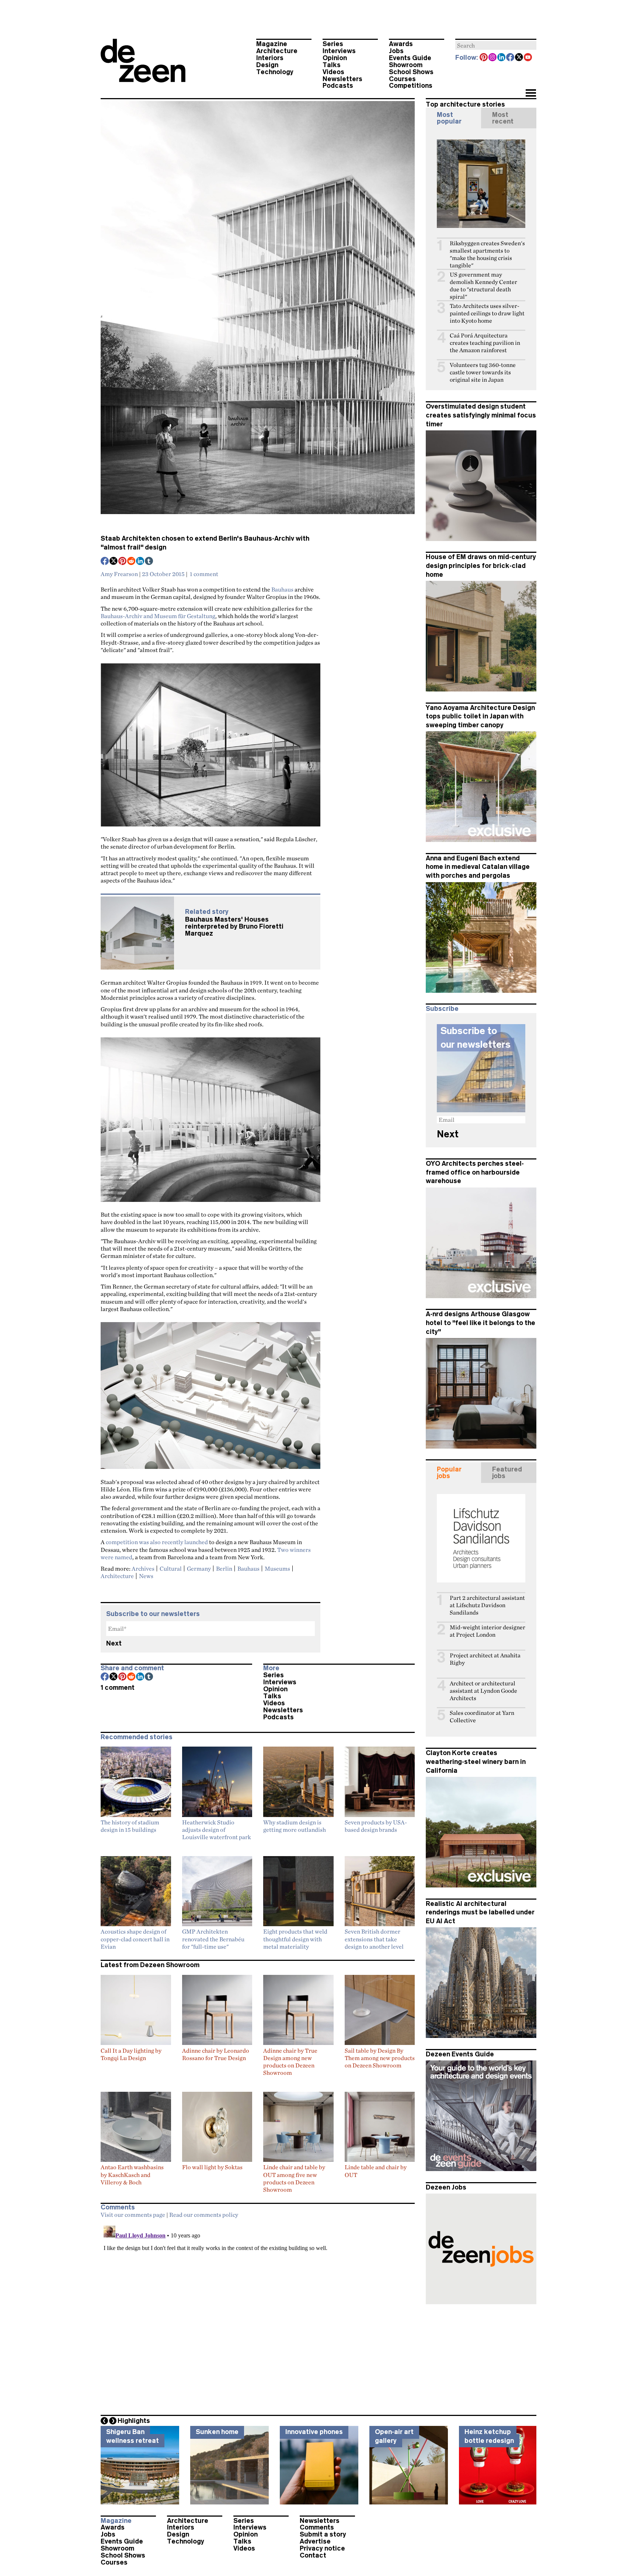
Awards (401, 44)
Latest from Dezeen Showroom (150, 1965)
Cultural (171, 1568)
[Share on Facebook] (105, 562)
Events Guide (410, 58)
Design (267, 65)
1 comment (204, 574)
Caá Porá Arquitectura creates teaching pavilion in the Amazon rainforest (485, 343)
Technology (275, 72)
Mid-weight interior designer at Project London (488, 1631)
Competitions (411, 86)
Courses (402, 79)
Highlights (134, 2421)
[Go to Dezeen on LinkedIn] (502, 58)
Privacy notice (322, 2548)
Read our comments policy (204, 2215)
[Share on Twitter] (114, 562)
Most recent (503, 118)
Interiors (270, 58)
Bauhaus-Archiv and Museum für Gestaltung (158, 616)
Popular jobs (449, 1473)
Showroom (406, 65)
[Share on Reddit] (132, 562)
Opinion (335, 58)
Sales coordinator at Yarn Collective (482, 1717)
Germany (199, 1568)
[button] (531, 94)
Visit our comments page (133, 2215)
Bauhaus (282, 589)
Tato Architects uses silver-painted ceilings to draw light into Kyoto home (487, 313)
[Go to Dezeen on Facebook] (511, 58)
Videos (333, 72)
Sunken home (217, 2432)
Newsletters (342, 79)
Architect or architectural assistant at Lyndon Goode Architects (483, 1691)
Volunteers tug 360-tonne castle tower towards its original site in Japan (483, 372)
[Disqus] (258, 2315)
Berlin (224, 1568)
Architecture (277, 51)
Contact (313, 2555)
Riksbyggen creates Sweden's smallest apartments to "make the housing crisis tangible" (487, 254)
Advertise (315, 2541)
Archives (143, 1568)
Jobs (396, 51)
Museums (277, 1568)
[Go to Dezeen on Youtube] (528, 58)
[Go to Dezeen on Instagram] (493, 58)
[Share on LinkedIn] (140, 562)
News (146, 1576)
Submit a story (323, 2534)
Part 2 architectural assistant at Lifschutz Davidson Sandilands (487, 1605)
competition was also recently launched (157, 1542)
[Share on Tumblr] (149, 562)
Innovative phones (314, 2432)
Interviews (339, 51)
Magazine (272, 44)
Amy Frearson (119, 574)
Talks (332, 65)
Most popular (449, 118)
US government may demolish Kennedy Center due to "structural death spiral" (483, 286)
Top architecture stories (465, 104)
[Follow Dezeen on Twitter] (519, 58)
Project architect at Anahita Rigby (485, 1659)
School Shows (411, 72)
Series (333, 44)
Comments (317, 2527)
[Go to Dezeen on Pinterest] (484, 58)
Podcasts (338, 86)
